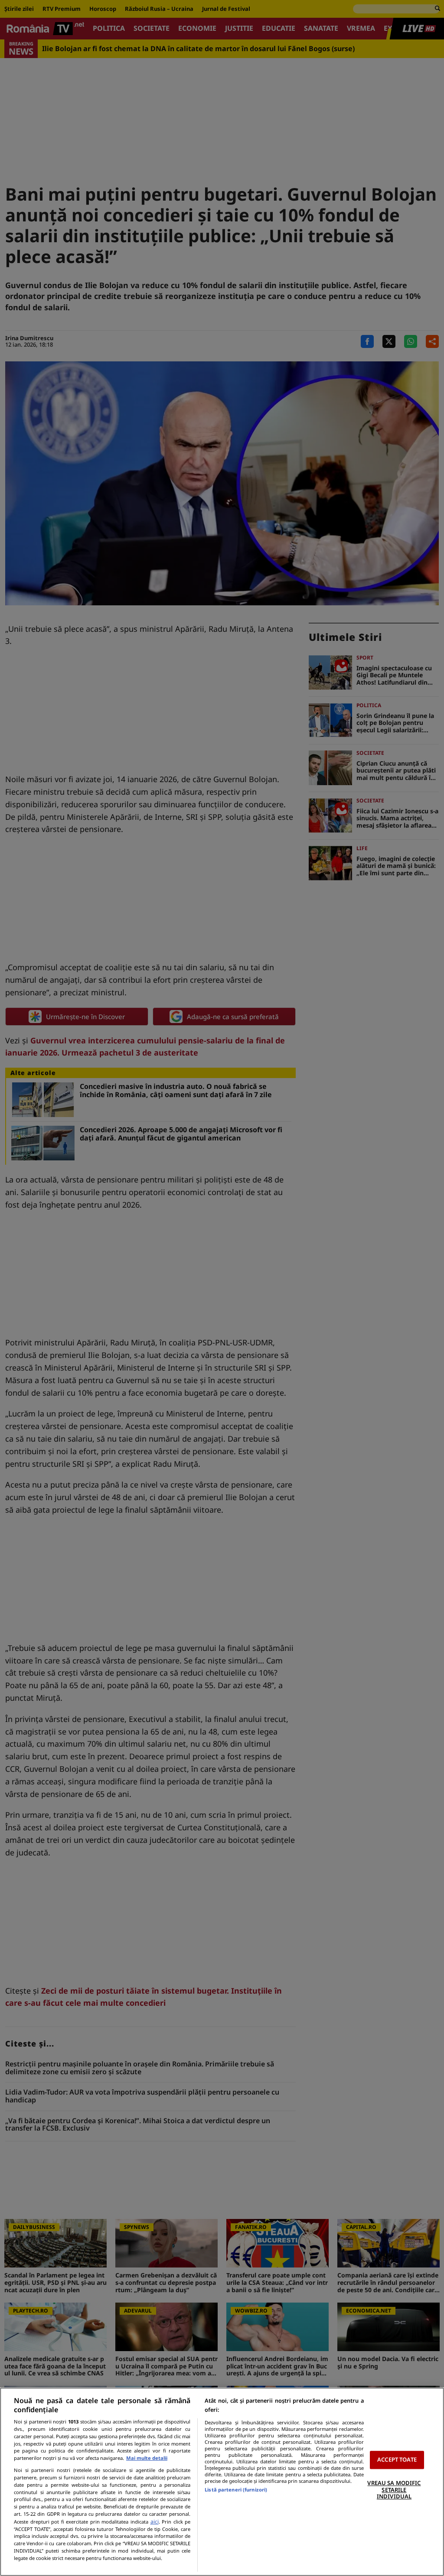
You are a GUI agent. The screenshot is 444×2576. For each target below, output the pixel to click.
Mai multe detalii (147, 2458)
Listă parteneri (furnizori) (236, 2490)
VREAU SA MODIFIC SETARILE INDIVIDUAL (394, 2490)
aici (155, 2522)
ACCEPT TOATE (397, 2460)
